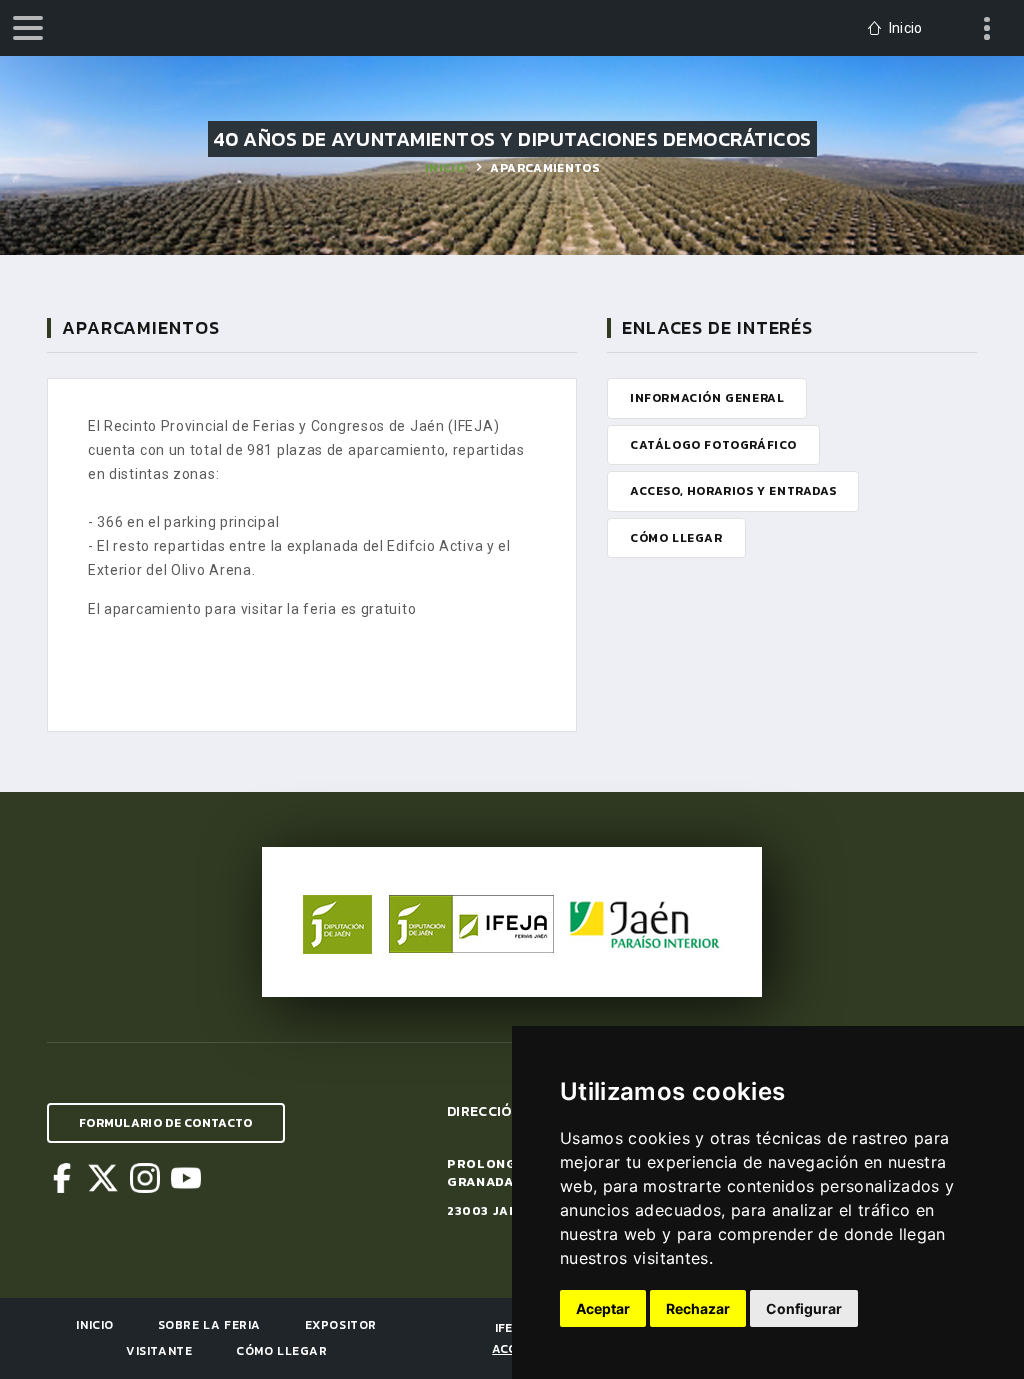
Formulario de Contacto (166, 1123)
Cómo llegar (282, 1351)
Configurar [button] (804, 1308)
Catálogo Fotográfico (713, 445)
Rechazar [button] (698, 1308)
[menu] (28, 28)
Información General (707, 398)
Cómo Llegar (676, 538)
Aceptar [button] (603, 1308)
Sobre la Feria (209, 1325)
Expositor (341, 1325)
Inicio (445, 168)
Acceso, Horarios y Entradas (733, 491)
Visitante (159, 1351)
